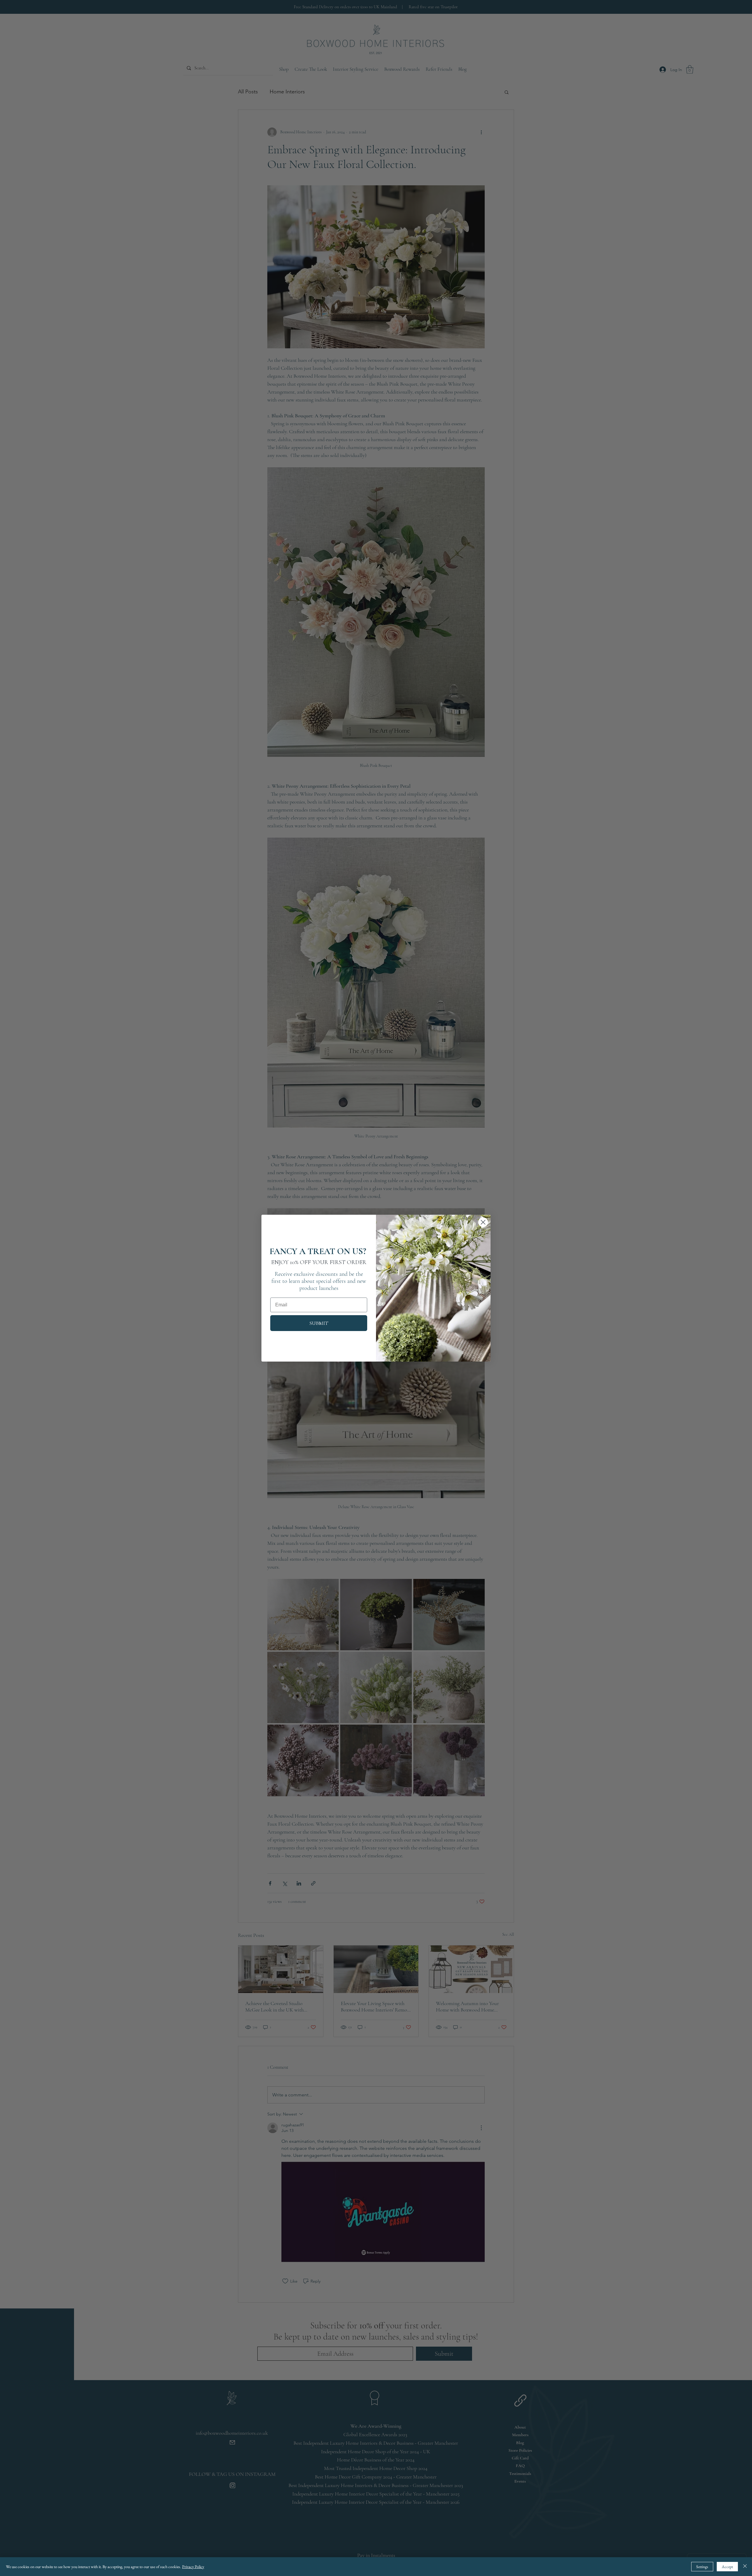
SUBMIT (319, 1323)
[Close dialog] (483, 1222)
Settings (702, 2567)
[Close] (745, 2567)
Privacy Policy (193, 2567)
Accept (727, 2567)
